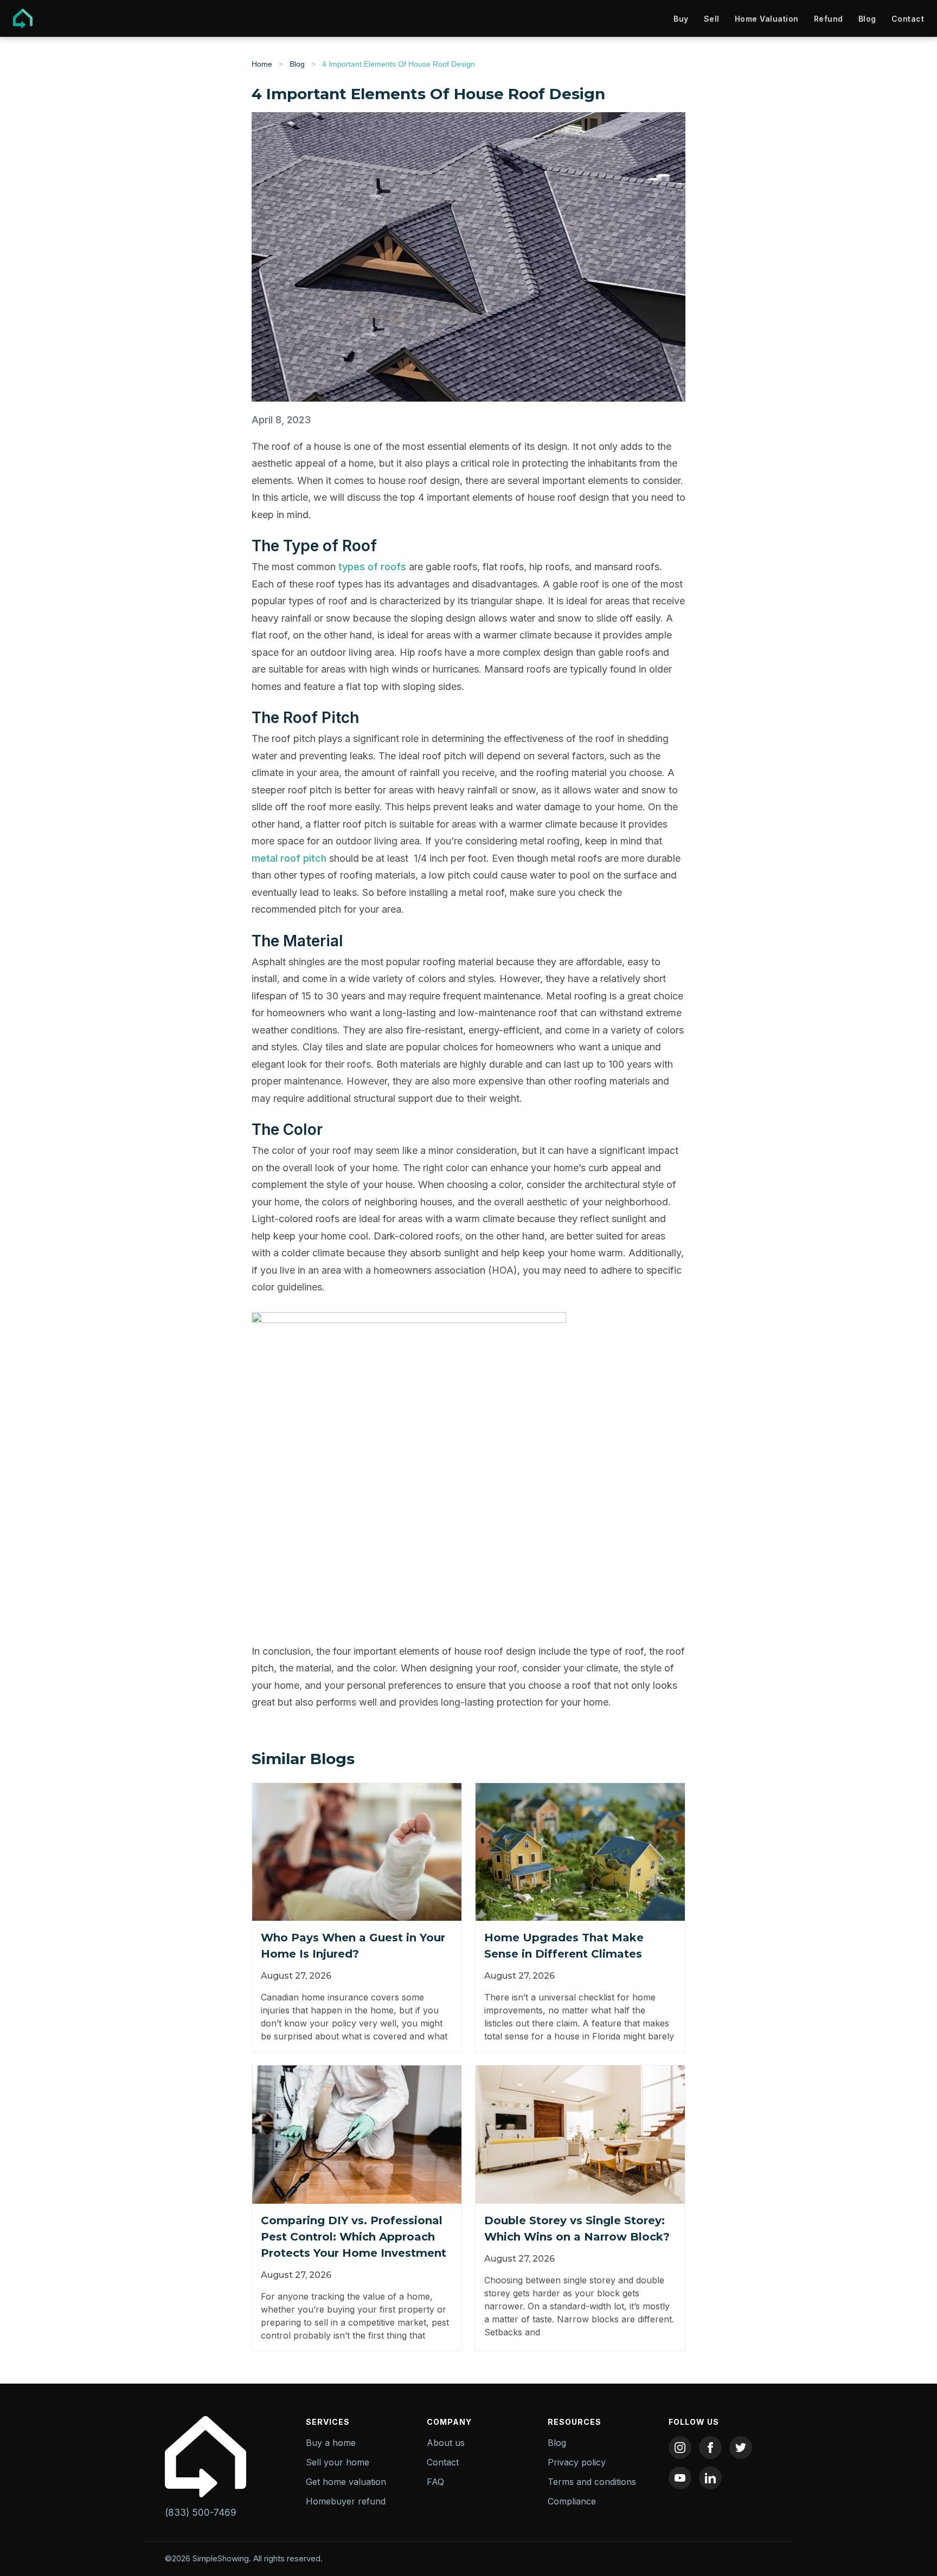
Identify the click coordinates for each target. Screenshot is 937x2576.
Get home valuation (346, 2482)
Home (262, 64)
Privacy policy (577, 2462)
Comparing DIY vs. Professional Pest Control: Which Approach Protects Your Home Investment (354, 2237)
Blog (867, 19)
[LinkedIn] (710, 2478)
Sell (712, 19)
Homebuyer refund (346, 2501)
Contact (908, 19)
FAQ (435, 2482)
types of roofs (372, 567)
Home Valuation (767, 19)
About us (446, 2443)
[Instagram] (680, 2448)
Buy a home (331, 2443)
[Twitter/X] (741, 2448)
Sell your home (338, 2462)
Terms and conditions (592, 2482)
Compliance (572, 2501)
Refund (829, 19)
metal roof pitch (289, 858)
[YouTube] (680, 2478)
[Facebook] (710, 2448)
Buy (681, 19)
